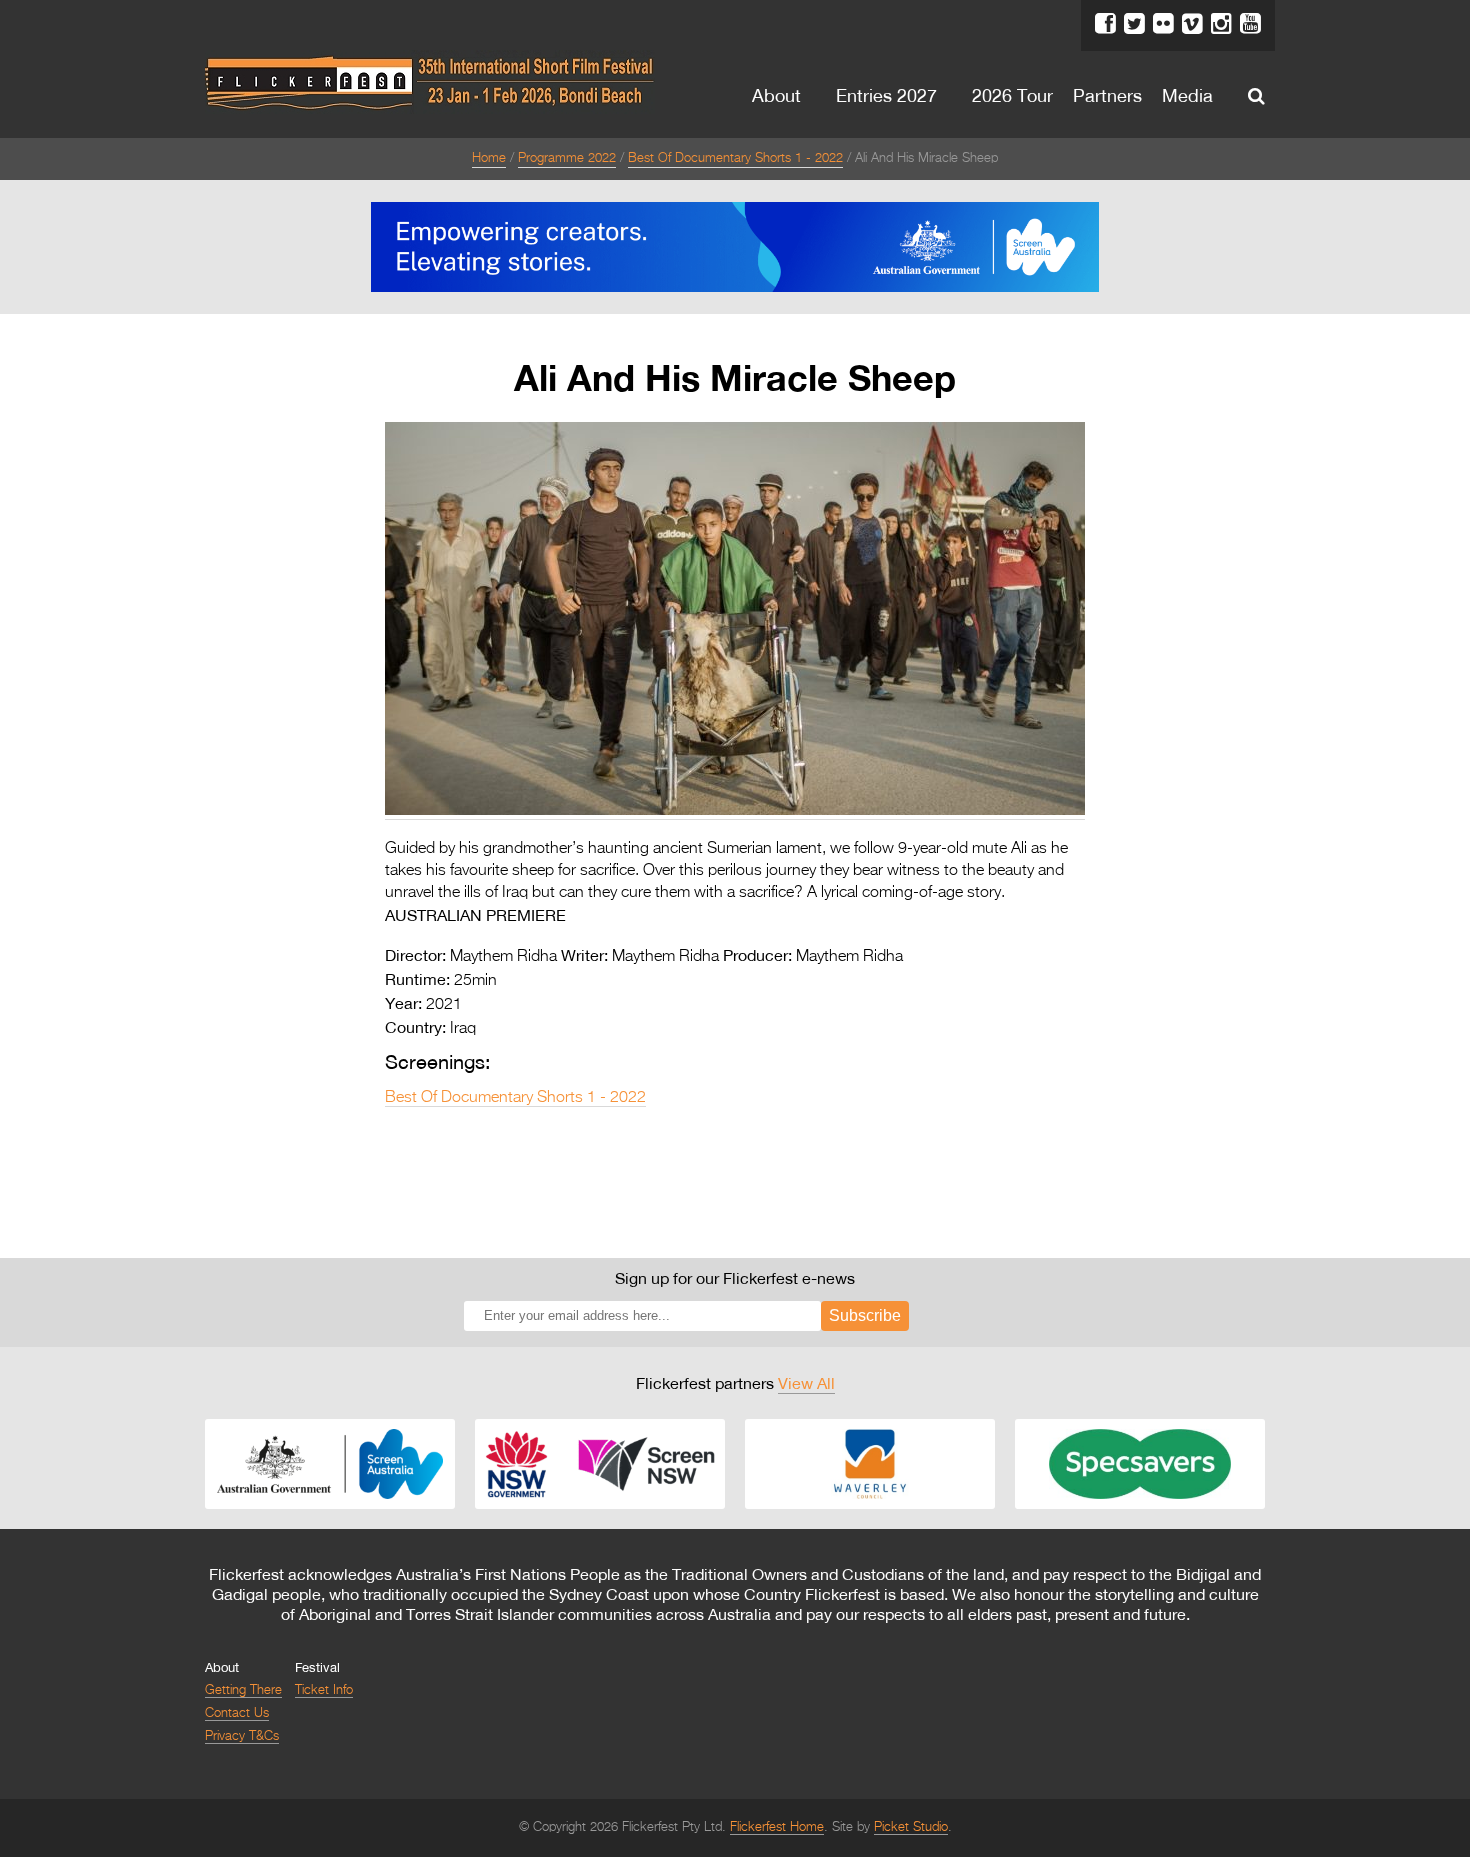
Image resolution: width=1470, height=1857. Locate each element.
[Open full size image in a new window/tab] (735, 811)
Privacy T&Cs (242, 1736)
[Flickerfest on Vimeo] (1192, 24)
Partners (1107, 95)
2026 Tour (1012, 95)
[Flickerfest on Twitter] (1134, 24)
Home (489, 158)
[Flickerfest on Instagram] (1221, 24)
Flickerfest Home (777, 1827)
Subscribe (865, 1315)
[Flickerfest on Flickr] (1163, 24)
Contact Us (237, 1713)
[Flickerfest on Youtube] (1250, 24)
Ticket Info (324, 1690)
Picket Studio (911, 1827)
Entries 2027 (886, 95)
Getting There (243, 1690)
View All (806, 1383)
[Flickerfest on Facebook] (1105, 24)
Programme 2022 (567, 158)
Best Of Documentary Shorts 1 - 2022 (735, 158)
